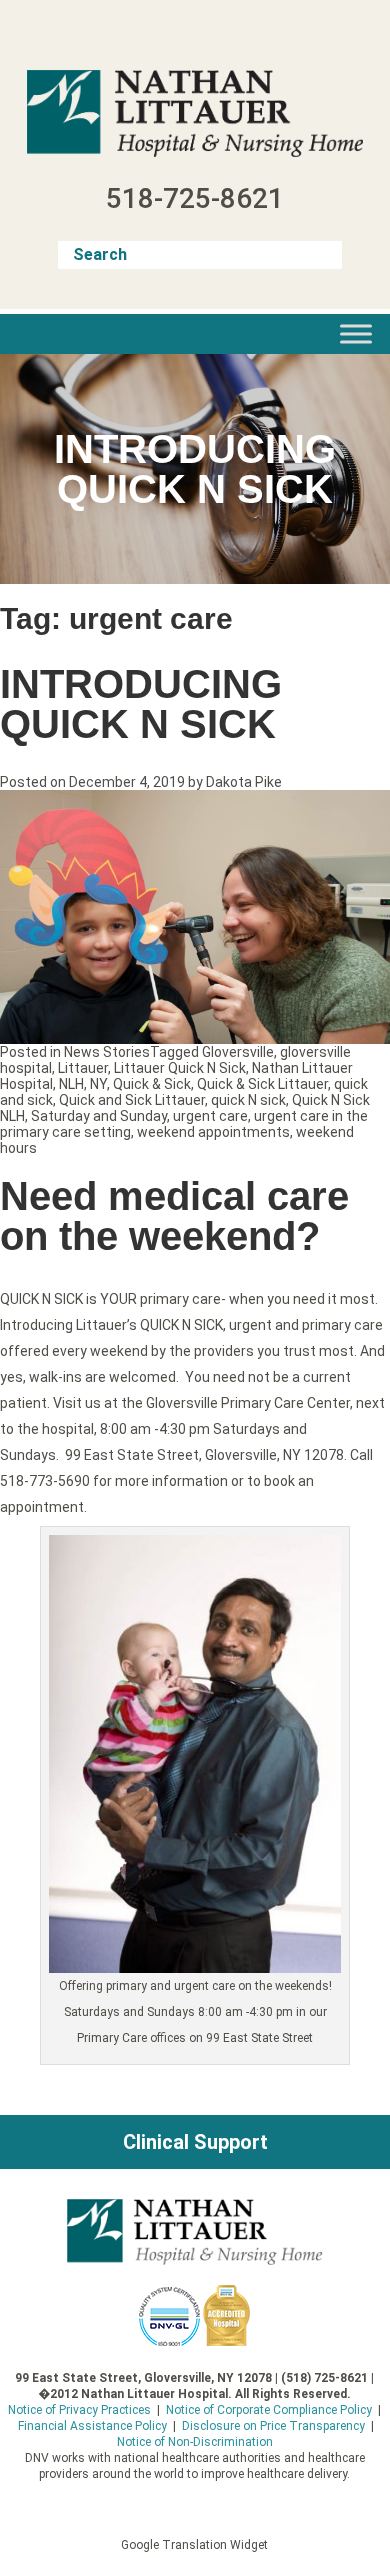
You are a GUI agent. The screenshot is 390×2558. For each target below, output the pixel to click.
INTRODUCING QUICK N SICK (141, 704)
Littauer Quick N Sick (180, 1068)
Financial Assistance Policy (92, 2426)
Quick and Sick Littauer (132, 1100)
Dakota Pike (244, 782)
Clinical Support (195, 2142)
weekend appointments (213, 1132)
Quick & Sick (152, 1084)
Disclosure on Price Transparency (273, 2426)
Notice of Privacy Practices (79, 2410)
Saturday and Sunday (99, 1116)
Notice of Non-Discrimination (195, 2442)
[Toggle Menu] (356, 333)
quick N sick (248, 1100)
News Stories (107, 1052)
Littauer (83, 1068)
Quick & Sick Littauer (262, 1084)
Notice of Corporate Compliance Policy (269, 2410)
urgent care (210, 1116)
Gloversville (238, 1052)
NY (98, 1084)
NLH (71, 1084)
